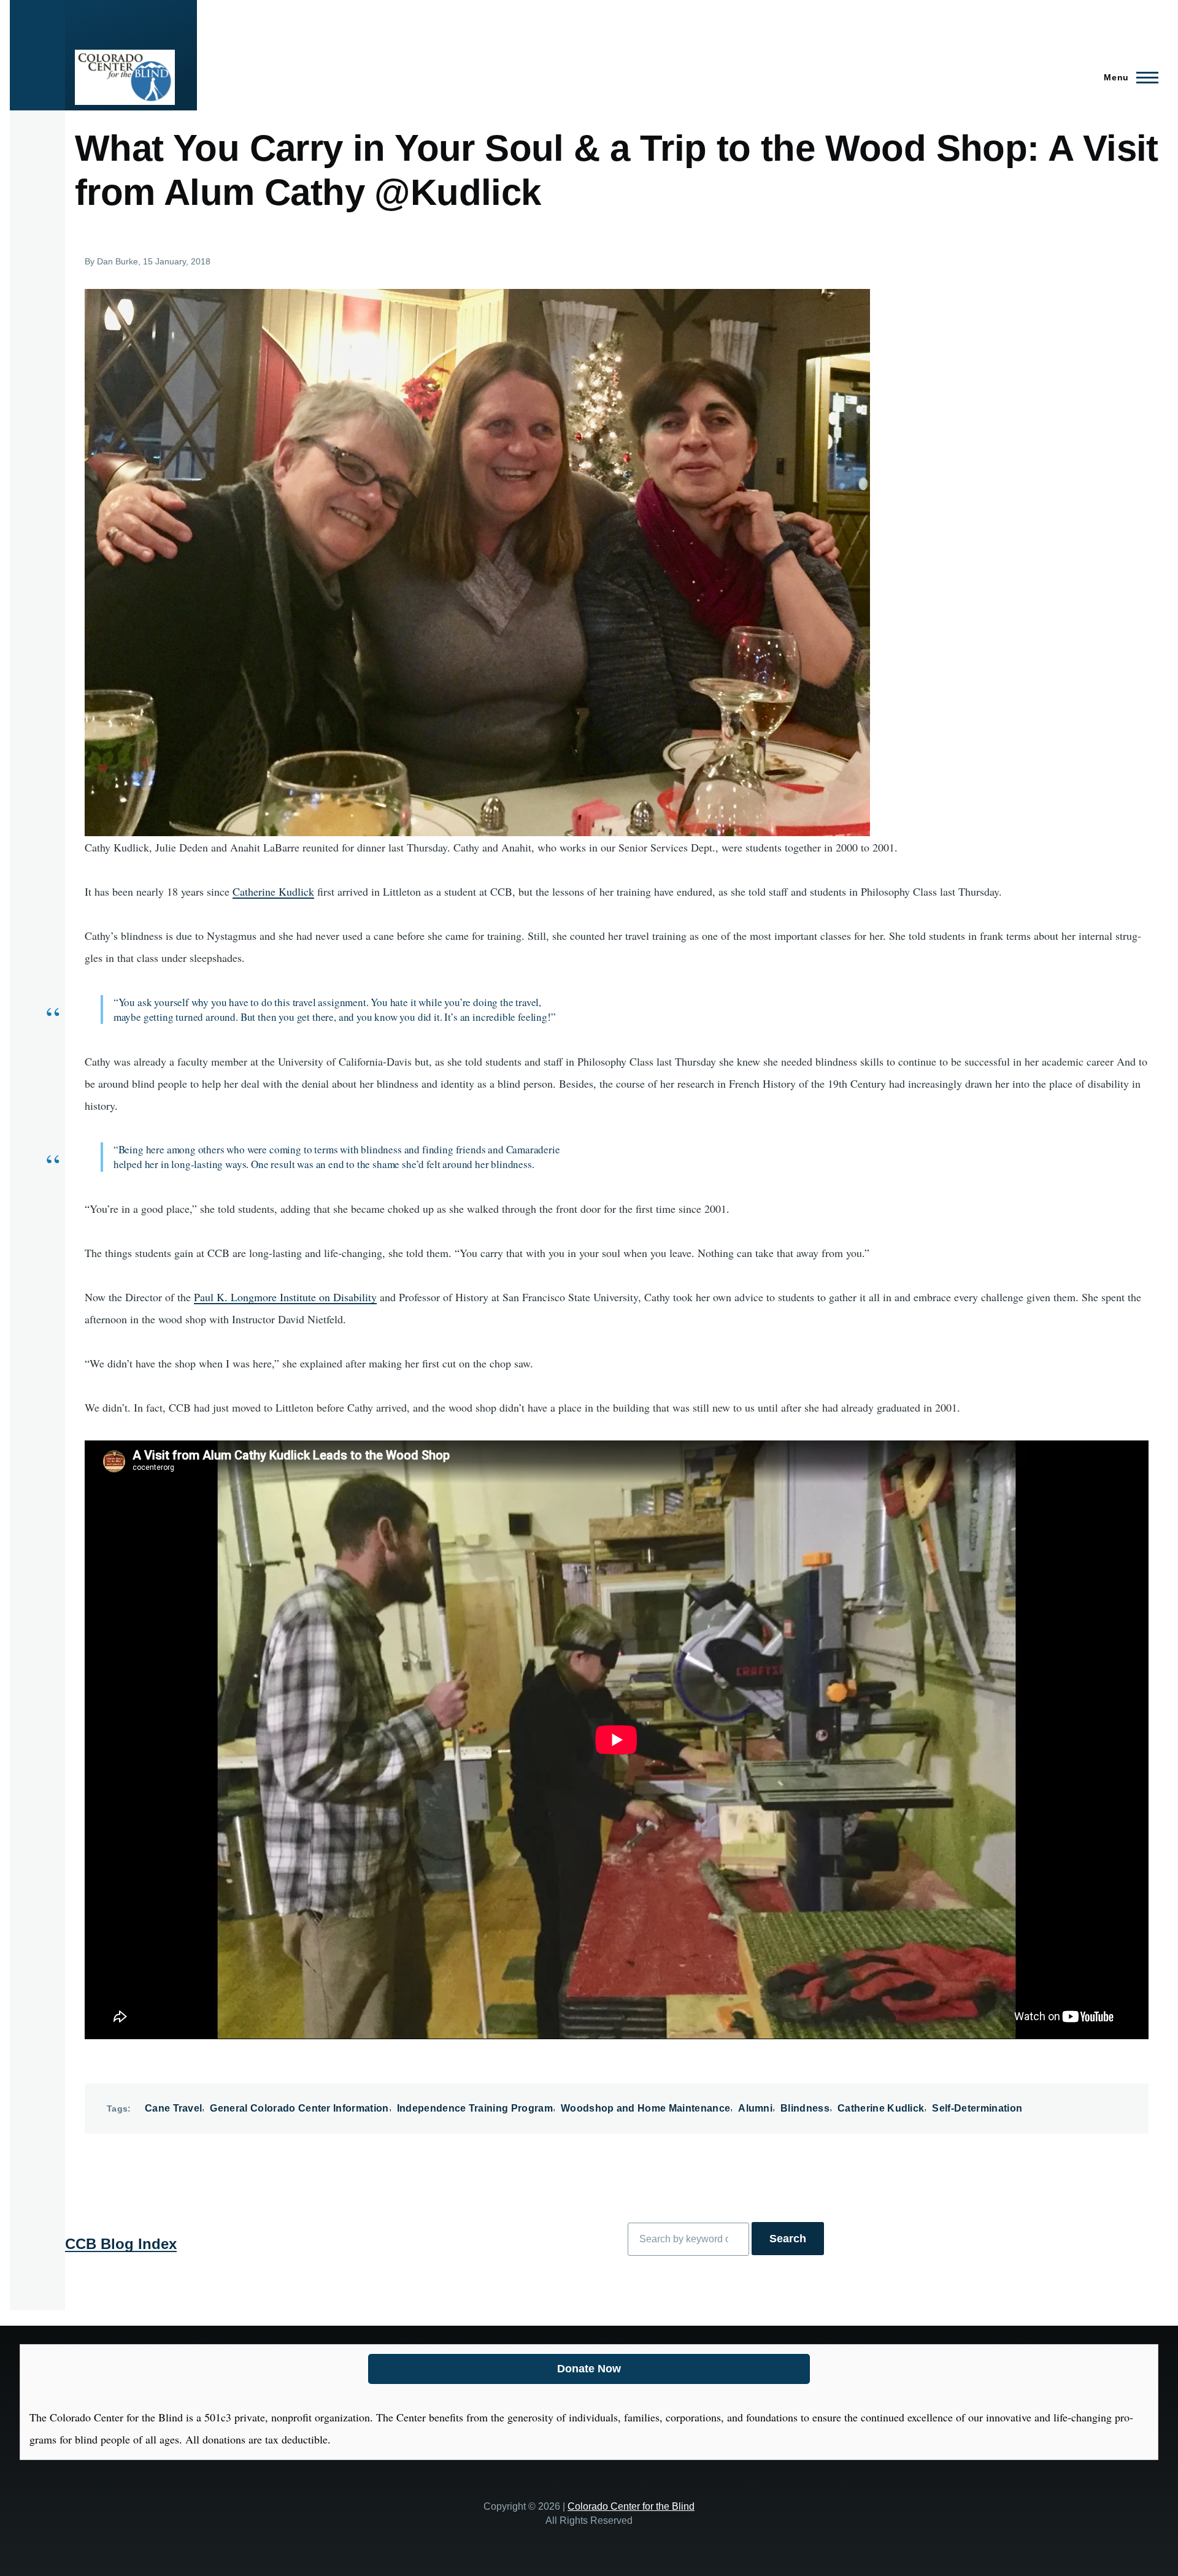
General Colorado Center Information (299, 2108)
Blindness (805, 2108)
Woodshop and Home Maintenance (645, 2108)
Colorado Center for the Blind (631, 2506)
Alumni (755, 2108)
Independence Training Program (475, 2108)
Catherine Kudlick (273, 891)
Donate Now (589, 2369)
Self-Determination (977, 2108)
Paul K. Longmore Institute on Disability (285, 1297)
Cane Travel (174, 2108)
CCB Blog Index (121, 2244)
